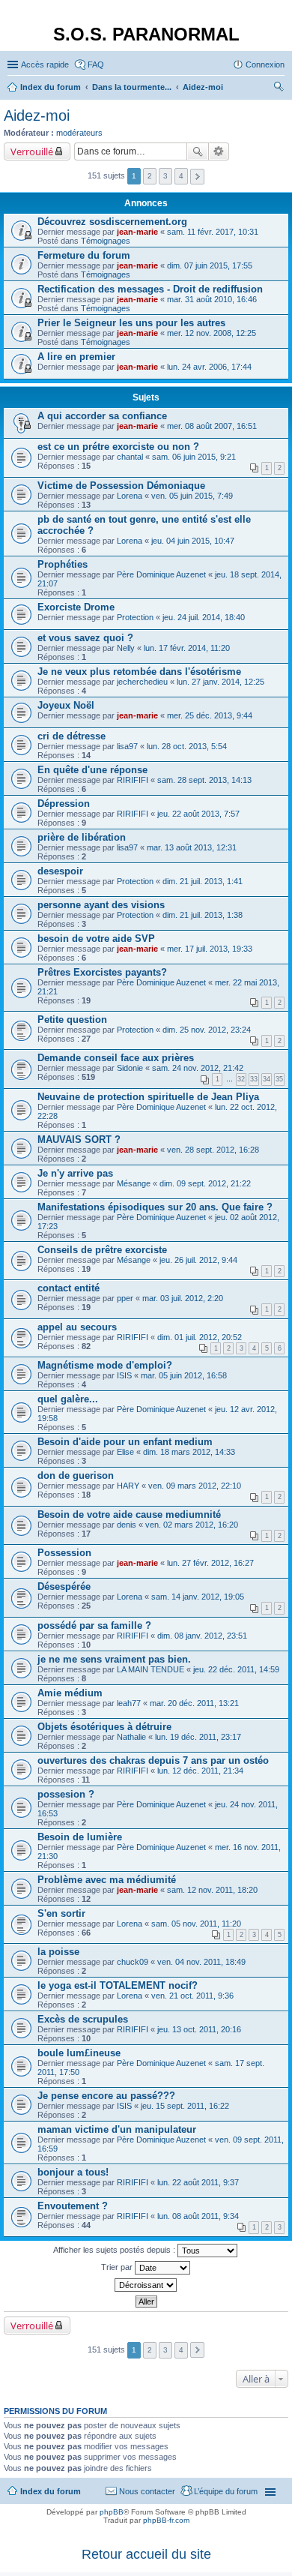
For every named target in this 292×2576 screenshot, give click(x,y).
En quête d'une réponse (92, 770)
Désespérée (64, 1586)
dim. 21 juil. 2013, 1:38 (203, 915)
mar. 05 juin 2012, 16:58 (184, 1375)
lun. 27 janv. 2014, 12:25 (220, 682)
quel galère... (68, 1399)
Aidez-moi (37, 115)
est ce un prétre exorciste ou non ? (118, 447)
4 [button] (181, 176)
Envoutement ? (73, 2206)
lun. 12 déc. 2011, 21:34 (200, 1771)
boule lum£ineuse (79, 2053)
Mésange (134, 1183)
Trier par (118, 2267)
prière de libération (82, 837)
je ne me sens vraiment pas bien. (114, 1659)
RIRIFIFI (133, 780)
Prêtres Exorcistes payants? (102, 972)
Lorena (130, 496)
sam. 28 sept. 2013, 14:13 (204, 780)
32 (241, 1079)
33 (254, 1079)
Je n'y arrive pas (75, 1173)
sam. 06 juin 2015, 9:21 (194, 457)
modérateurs (79, 133)
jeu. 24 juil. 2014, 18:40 (204, 617)
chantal (130, 457)
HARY (128, 1486)
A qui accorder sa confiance (102, 416)
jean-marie (137, 232)
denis (127, 1525)
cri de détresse (72, 736)
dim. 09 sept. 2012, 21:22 (205, 1183)
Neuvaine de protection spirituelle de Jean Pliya (148, 1097)
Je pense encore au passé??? (106, 2096)
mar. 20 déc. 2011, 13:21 (194, 1703)
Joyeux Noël (66, 705)
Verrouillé (32, 151)
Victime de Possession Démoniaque (121, 486)
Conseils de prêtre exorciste (102, 1250)
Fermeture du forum (84, 255)
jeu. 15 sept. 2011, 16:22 (185, 2106)
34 (267, 1079)
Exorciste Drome (76, 607)
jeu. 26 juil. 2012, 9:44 (198, 1260)
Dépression (64, 804)
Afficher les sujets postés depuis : (115, 2250)
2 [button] (150, 176)
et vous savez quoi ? (85, 638)
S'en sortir (61, 1913)
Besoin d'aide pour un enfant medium (125, 1442)
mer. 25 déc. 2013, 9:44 (210, 715)
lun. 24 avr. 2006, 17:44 (209, 367)
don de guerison (76, 1475)
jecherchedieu (142, 682)
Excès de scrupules (83, 2019)
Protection (135, 617)
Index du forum (51, 2491)
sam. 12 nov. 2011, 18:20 (212, 1890)
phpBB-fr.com (166, 2520)
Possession (64, 1553)
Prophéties (63, 564)
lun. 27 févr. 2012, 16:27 (210, 1563)
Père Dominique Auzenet (161, 574)
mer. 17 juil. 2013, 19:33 (210, 949)
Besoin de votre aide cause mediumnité (129, 1514)
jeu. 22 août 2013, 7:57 (198, 814)
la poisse (58, 1952)
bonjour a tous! (73, 2172)
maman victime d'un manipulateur (117, 2129)
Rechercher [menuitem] (279, 88)
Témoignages (106, 241)
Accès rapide (45, 64)
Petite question (72, 1020)
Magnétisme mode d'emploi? (105, 1365)
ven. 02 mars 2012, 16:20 (192, 1525)
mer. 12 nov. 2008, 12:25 (212, 333)
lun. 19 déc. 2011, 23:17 (198, 1737)
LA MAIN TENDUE (150, 1669)
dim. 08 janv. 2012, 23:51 (202, 1636)
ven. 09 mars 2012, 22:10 (195, 1486)
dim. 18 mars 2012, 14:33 (189, 1452)
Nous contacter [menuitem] (147, 2491)
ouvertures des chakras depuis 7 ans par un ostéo (153, 1760)
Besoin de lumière (80, 1837)
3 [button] (165, 176)
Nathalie (131, 1737)
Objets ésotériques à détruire (104, 1727)
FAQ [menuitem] (96, 64)
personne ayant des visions (101, 905)
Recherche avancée (219, 151)
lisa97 (127, 746)
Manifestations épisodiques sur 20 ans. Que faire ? (155, 1207)
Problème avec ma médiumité (107, 1880)
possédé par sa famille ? (94, 1625)
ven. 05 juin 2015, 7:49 (192, 496)
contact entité (69, 1288)
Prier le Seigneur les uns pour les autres (131, 323)
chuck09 (133, 1962)
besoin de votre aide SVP (96, 939)
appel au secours (77, 1327)
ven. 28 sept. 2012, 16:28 (213, 1150)
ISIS (124, 1375)
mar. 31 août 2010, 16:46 (212, 299)
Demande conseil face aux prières (116, 1058)
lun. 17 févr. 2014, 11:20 (187, 648)
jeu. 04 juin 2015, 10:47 (193, 541)
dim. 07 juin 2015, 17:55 (210, 265)
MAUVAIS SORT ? (79, 1140)
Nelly (126, 648)
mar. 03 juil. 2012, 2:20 (183, 1298)
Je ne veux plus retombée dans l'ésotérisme (139, 672)
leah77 (129, 1703)
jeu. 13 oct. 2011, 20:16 (199, 2029)
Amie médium (70, 1693)
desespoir (60, 871)
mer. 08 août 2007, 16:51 (212, 426)
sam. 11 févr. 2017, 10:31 (213, 232)
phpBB (112, 2512)
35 (279, 1079)
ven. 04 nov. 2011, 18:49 (201, 1962)
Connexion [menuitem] (265, 64)
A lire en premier (76, 357)
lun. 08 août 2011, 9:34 (198, 2216)
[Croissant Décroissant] (146, 2285)
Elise (125, 1452)
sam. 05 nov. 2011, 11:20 (196, 1924)
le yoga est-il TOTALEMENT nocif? (118, 1985)
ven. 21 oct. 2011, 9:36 (192, 1996)
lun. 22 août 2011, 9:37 (198, 2182)
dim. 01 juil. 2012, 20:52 (200, 1337)
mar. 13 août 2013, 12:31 (192, 847)
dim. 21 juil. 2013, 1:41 (203, 881)
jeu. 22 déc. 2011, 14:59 (236, 1669)
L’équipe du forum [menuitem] (226, 2491)
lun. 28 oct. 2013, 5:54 (187, 746)
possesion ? (66, 1794)
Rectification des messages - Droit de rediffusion (150, 289)
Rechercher (198, 151)
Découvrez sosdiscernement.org (112, 222)
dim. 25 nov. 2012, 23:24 (207, 1030)
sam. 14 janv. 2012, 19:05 (198, 1597)
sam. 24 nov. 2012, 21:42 (198, 1068)
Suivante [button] (197, 177)
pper (125, 1298)
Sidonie (130, 1068)
